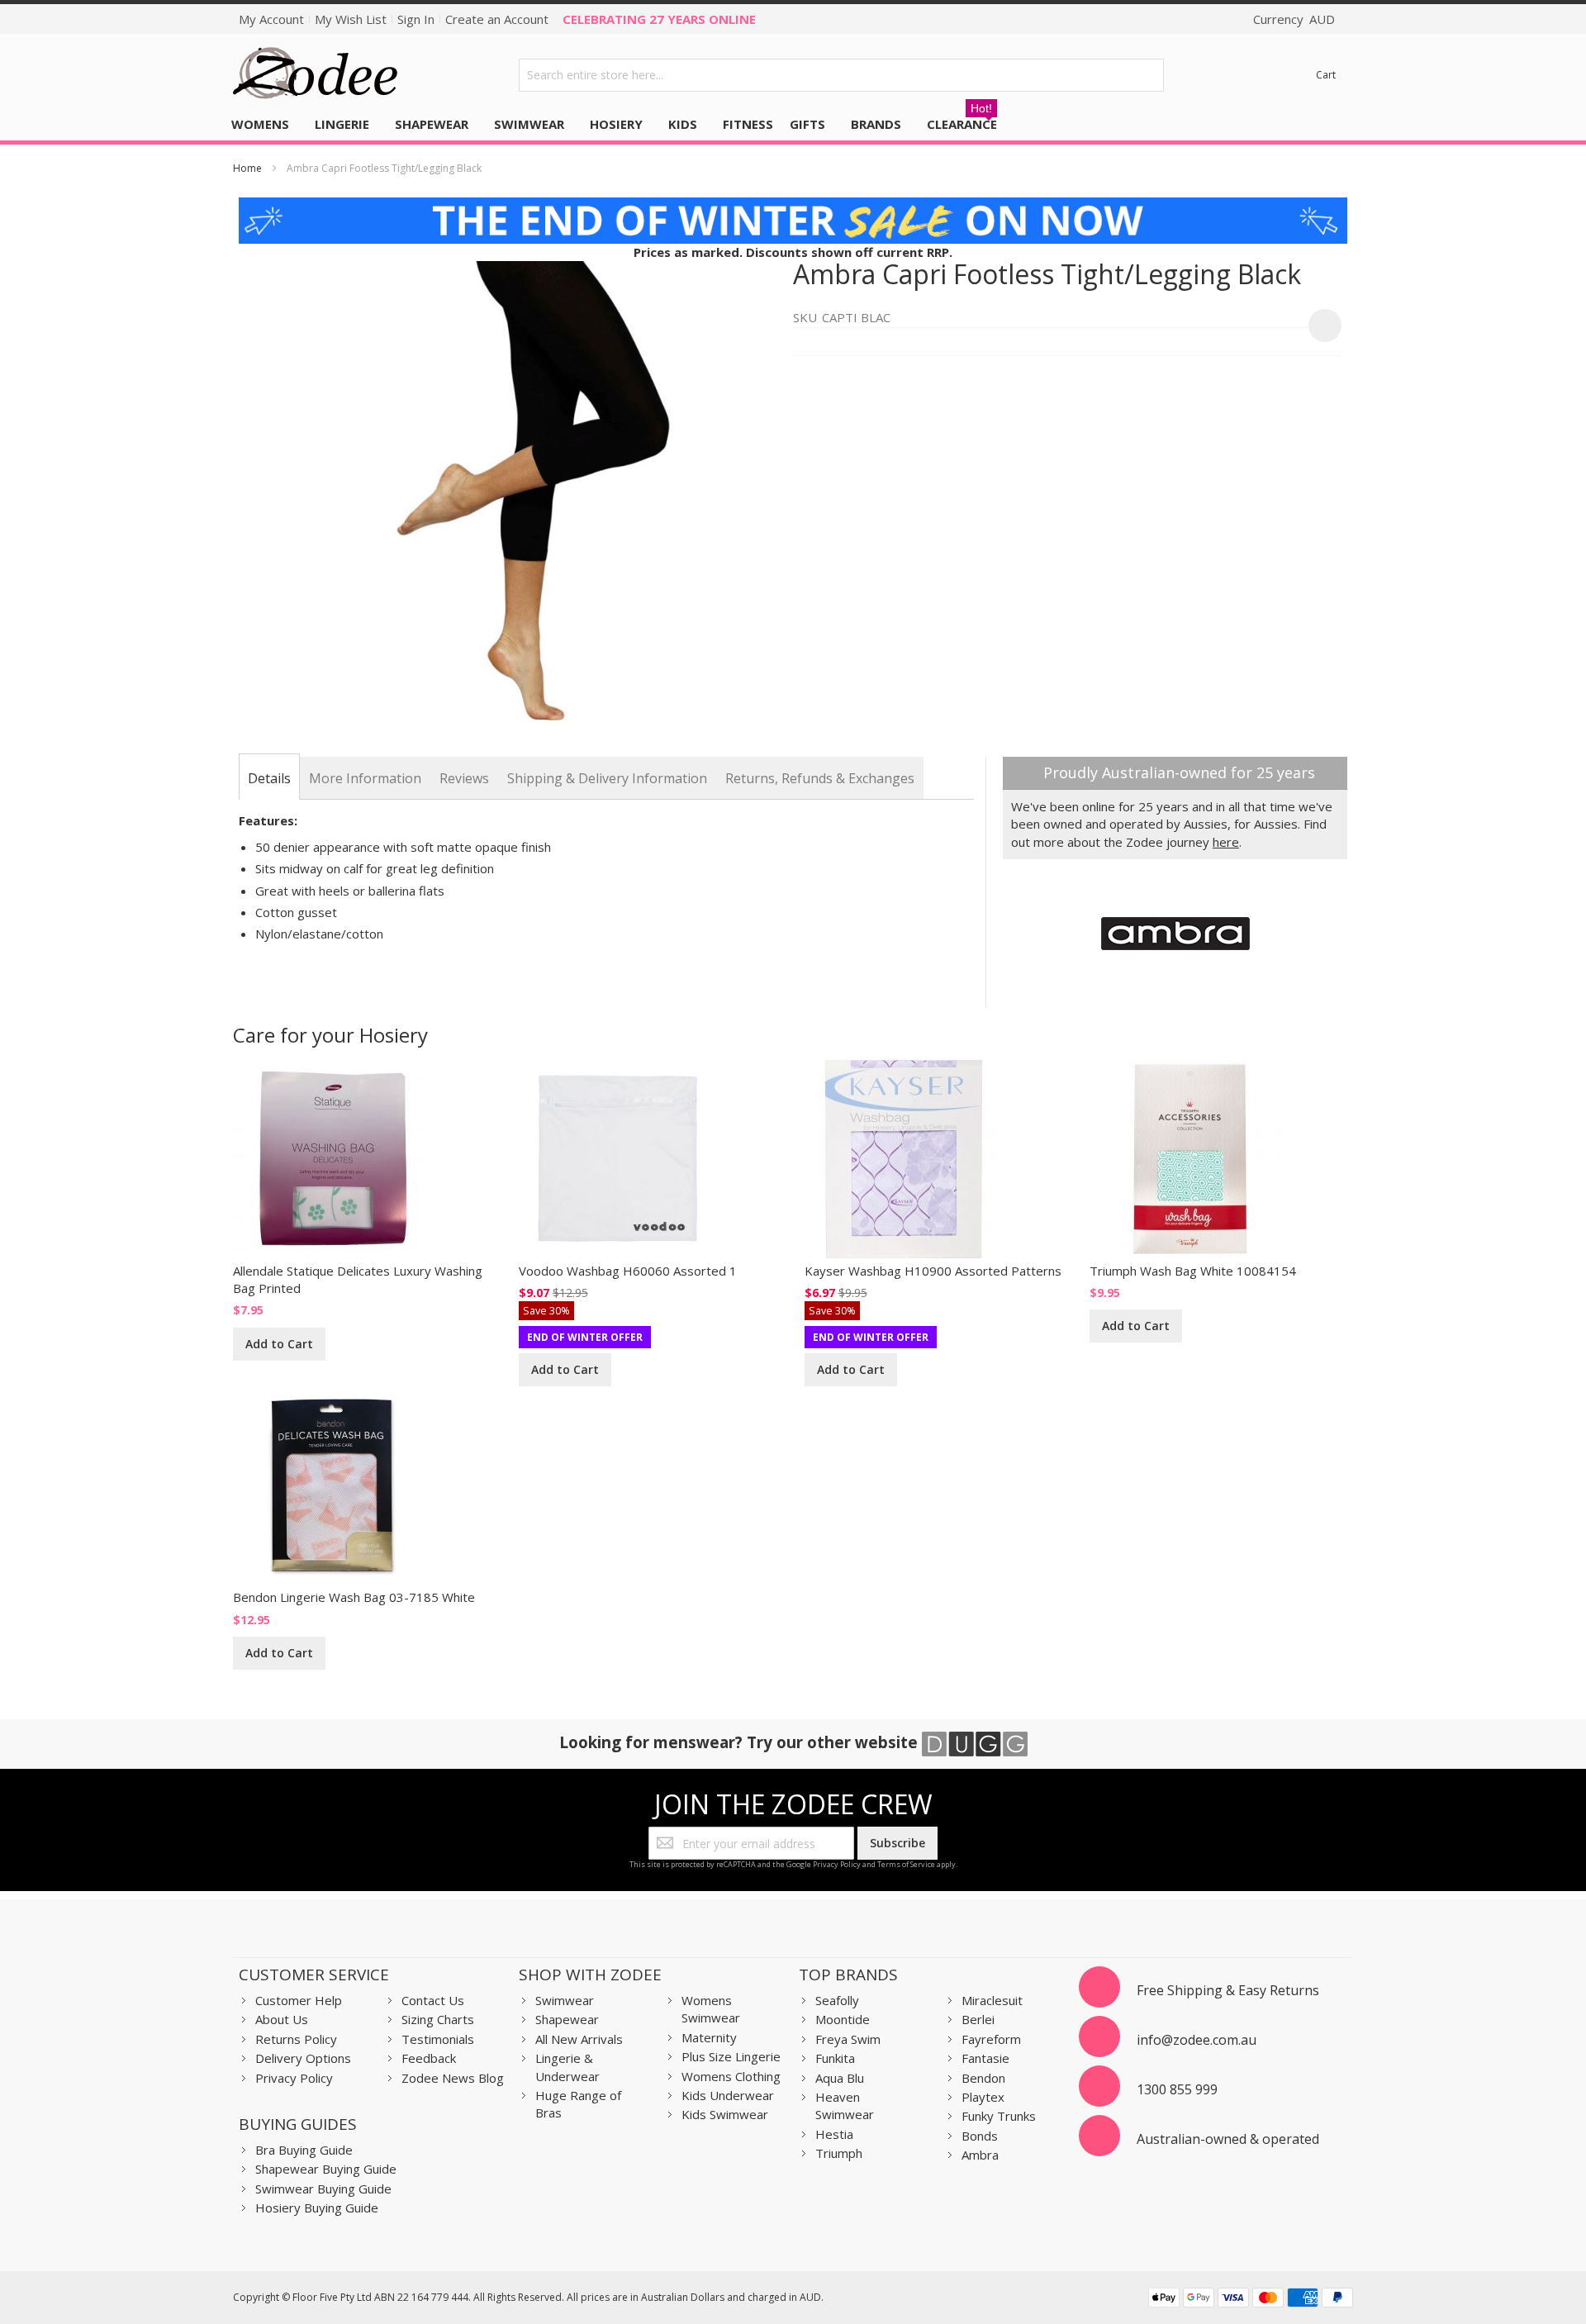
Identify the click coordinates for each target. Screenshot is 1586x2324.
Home (247, 168)
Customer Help (299, 2000)
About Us (282, 2019)
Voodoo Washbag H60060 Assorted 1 (628, 1271)
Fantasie (985, 2058)
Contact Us (433, 2000)
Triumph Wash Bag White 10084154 (1193, 1271)
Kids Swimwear (725, 2114)
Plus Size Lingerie (731, 2056)
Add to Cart (279, 1344)
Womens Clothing (731, 2076)
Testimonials (438, 2039)
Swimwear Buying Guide (323, 2189)
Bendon (983, 2078)
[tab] (269, 778)
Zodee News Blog (453, 2078)
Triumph (839, 2153)
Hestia (834, 2134)
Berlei (978, 2019)
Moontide (843, 2019)
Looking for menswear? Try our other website (741, 1742)
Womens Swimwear (711, 2009)
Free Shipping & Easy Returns (1228, 1990)
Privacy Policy (837, 1864)
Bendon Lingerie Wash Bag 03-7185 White (354, 1597)
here (1226, 842)
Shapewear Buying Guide (326, 2169)
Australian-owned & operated (1228, 2139)
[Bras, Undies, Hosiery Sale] (793, 206)
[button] (1325, 326)
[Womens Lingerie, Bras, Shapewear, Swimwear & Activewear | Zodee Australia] (316, 75)
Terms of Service (906, 1864)
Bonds (980, 2136)
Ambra (980, 2155)
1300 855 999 (1177, 2089)
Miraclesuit (992, 2000)
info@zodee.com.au (1197, 2040)
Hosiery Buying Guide (317, 2208)
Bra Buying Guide (304, 2150)
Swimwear (565, 2000)
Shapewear (567, 2019)
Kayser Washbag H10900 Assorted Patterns (933, 1271)
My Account (271, 19)
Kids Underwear (728, 2095)
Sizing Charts (438, 2019)
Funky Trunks (999, 2116)
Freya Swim (848, 2039)
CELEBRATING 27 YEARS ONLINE (659, 19)
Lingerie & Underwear (567, 2067)
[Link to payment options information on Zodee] (1251, 2300)
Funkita (835, 2058)
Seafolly (837, 2000)
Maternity (709, 2037)
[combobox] (842, 75)
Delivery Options (303, 2058)
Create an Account (497, 19)
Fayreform (991, 2039)
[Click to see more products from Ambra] (1175, 934)
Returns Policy (296, 2039)
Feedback (429, 2058)
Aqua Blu (840, 2078)
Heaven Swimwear (845, 2105)
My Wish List (351, 19)
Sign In (416, 19)
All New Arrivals (579, 2039)
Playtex (983, 2097)
